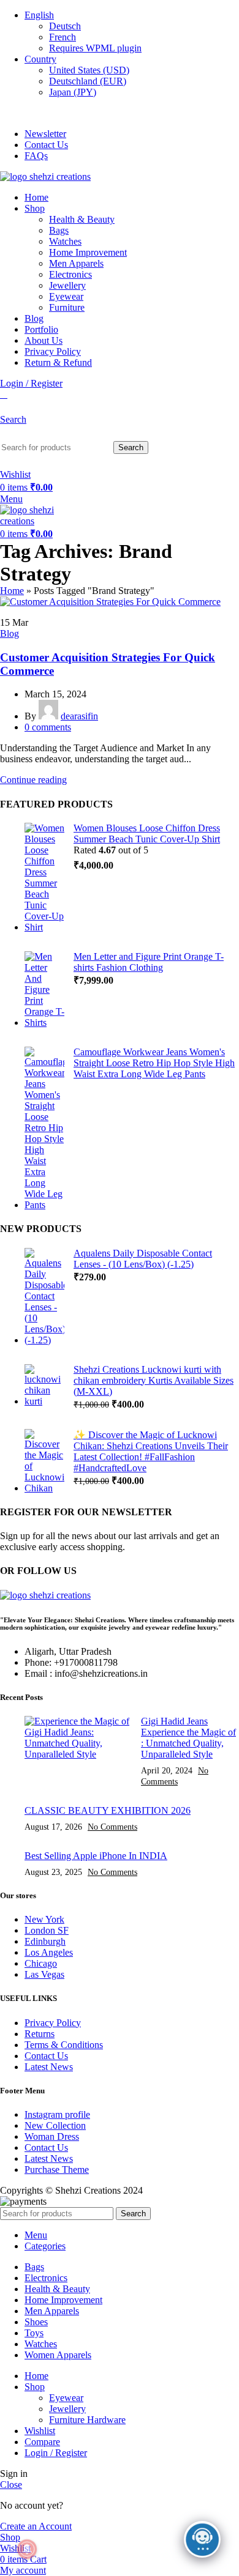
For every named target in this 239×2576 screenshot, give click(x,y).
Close (11, 2485)
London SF (47, 1930)
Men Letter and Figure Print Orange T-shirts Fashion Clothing (149, 962)
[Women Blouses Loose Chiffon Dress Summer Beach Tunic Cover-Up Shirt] (44, 878)
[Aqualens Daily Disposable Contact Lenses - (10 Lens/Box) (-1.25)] (44, 1297)
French (63, 37)
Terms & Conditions (64, 2045)
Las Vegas (44, 1974)
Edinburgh (45, 1941)
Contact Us (46, 2056)
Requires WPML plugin (95, 48)
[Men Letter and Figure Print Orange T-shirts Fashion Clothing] (44, 990)
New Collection (55, 2125)
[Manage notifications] (27, 2549)
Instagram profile (57, 2114)
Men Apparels (76, 263)
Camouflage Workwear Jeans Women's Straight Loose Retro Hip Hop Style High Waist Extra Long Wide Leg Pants (154, 1063)
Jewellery (67, 285)
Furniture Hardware (87, 2420)
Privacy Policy (53, 2023)
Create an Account (36, 2526)
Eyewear (66, 296)
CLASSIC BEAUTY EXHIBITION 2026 (108, 1810)
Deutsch (65, 26)
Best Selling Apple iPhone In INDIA (96, 1856)
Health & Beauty (82, 219)
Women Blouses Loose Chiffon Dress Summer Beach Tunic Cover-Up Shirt (147, 833)
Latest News (49, 2067)
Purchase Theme (57, 2170)
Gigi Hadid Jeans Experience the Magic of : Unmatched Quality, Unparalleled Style (188, 1738)
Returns (40, 2034)
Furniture (67, 307)
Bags (59, 230)
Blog (9, 633)
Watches (65, 241)
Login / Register (56, 2453)
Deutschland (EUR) (88, 81)
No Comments (112, 1827)
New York (44, 1919)
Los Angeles (49, 1952)
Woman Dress (52, 2136)
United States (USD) (89, 70)
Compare (42, 2442)
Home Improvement (88, 252)
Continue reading (33, 780)
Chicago (41, 1963)
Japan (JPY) (73, 92)
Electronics (70, 274)
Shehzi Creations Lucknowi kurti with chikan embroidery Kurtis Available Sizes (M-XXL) (154, 1380)
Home (12, 591)
